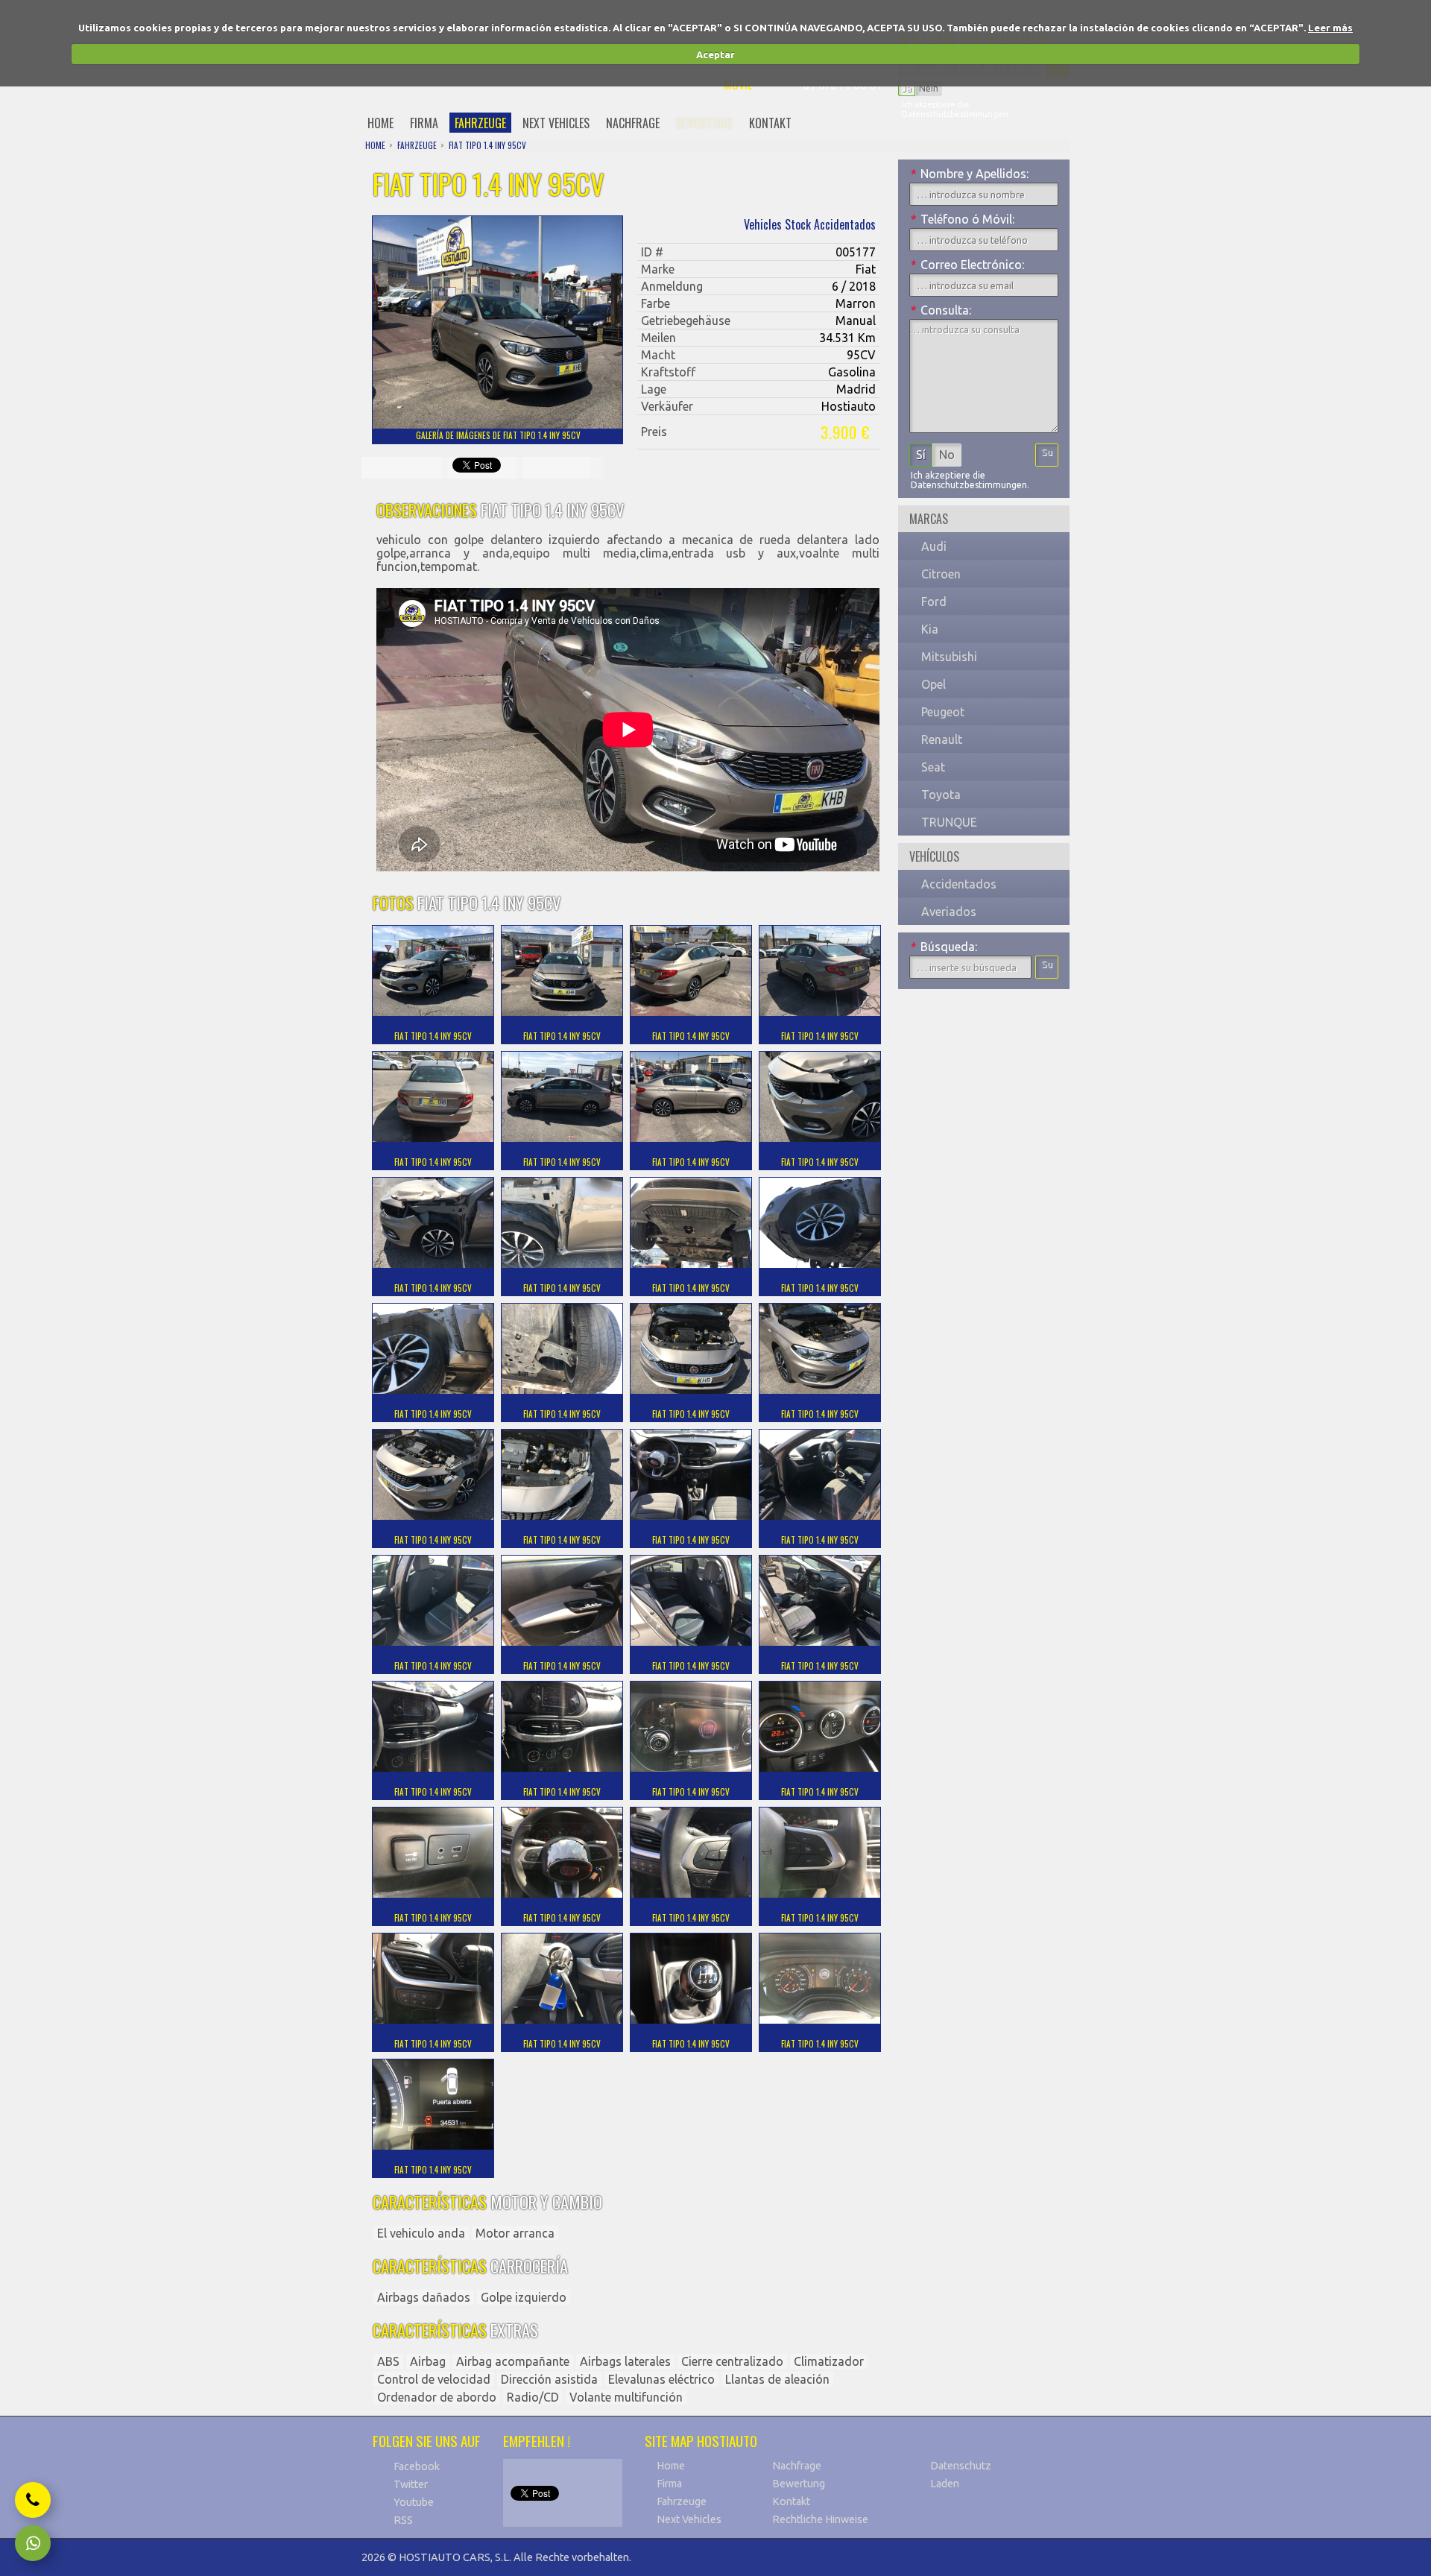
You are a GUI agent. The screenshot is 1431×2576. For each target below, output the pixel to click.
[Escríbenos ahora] (33, 2543)
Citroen (941, 574)
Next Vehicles (689, 2519)
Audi (934, 546)
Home (671, 2466)
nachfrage (633, 123)
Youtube (414, 2502)
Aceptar (715, 54)
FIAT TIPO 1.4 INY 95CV (487, 145)
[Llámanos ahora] (33, 2500)
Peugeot (943, 712)
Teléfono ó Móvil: (963, 219)
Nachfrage (797, 2466)
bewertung (704, 123)
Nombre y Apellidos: (970, 174)
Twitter (411, 2484)
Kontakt (791, 2501)
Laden (945, 2484)
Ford (934, 602)
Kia (930, 629)
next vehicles (556, 123)
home (380, 123)
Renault (942, 739)
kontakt (770, 123)
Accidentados (959, 884)
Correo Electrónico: (967, 265)
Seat (933, 767)
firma (424, 123)
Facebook (417, 2466)
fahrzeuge (480, 123)
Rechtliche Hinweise (820, 2519)
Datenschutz (961, 2466)
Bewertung (799, 2484)
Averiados (949, 912)
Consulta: (941, 310)
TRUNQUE (949, 822)
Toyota (941, 795)
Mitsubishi (949, 657)
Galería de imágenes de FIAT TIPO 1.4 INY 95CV (498, 435)
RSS (403, 2520)
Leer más (1330, 28)
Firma (669, 2484)
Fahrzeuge (682, 2501)
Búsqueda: (944, 947)
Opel (934, 684)
